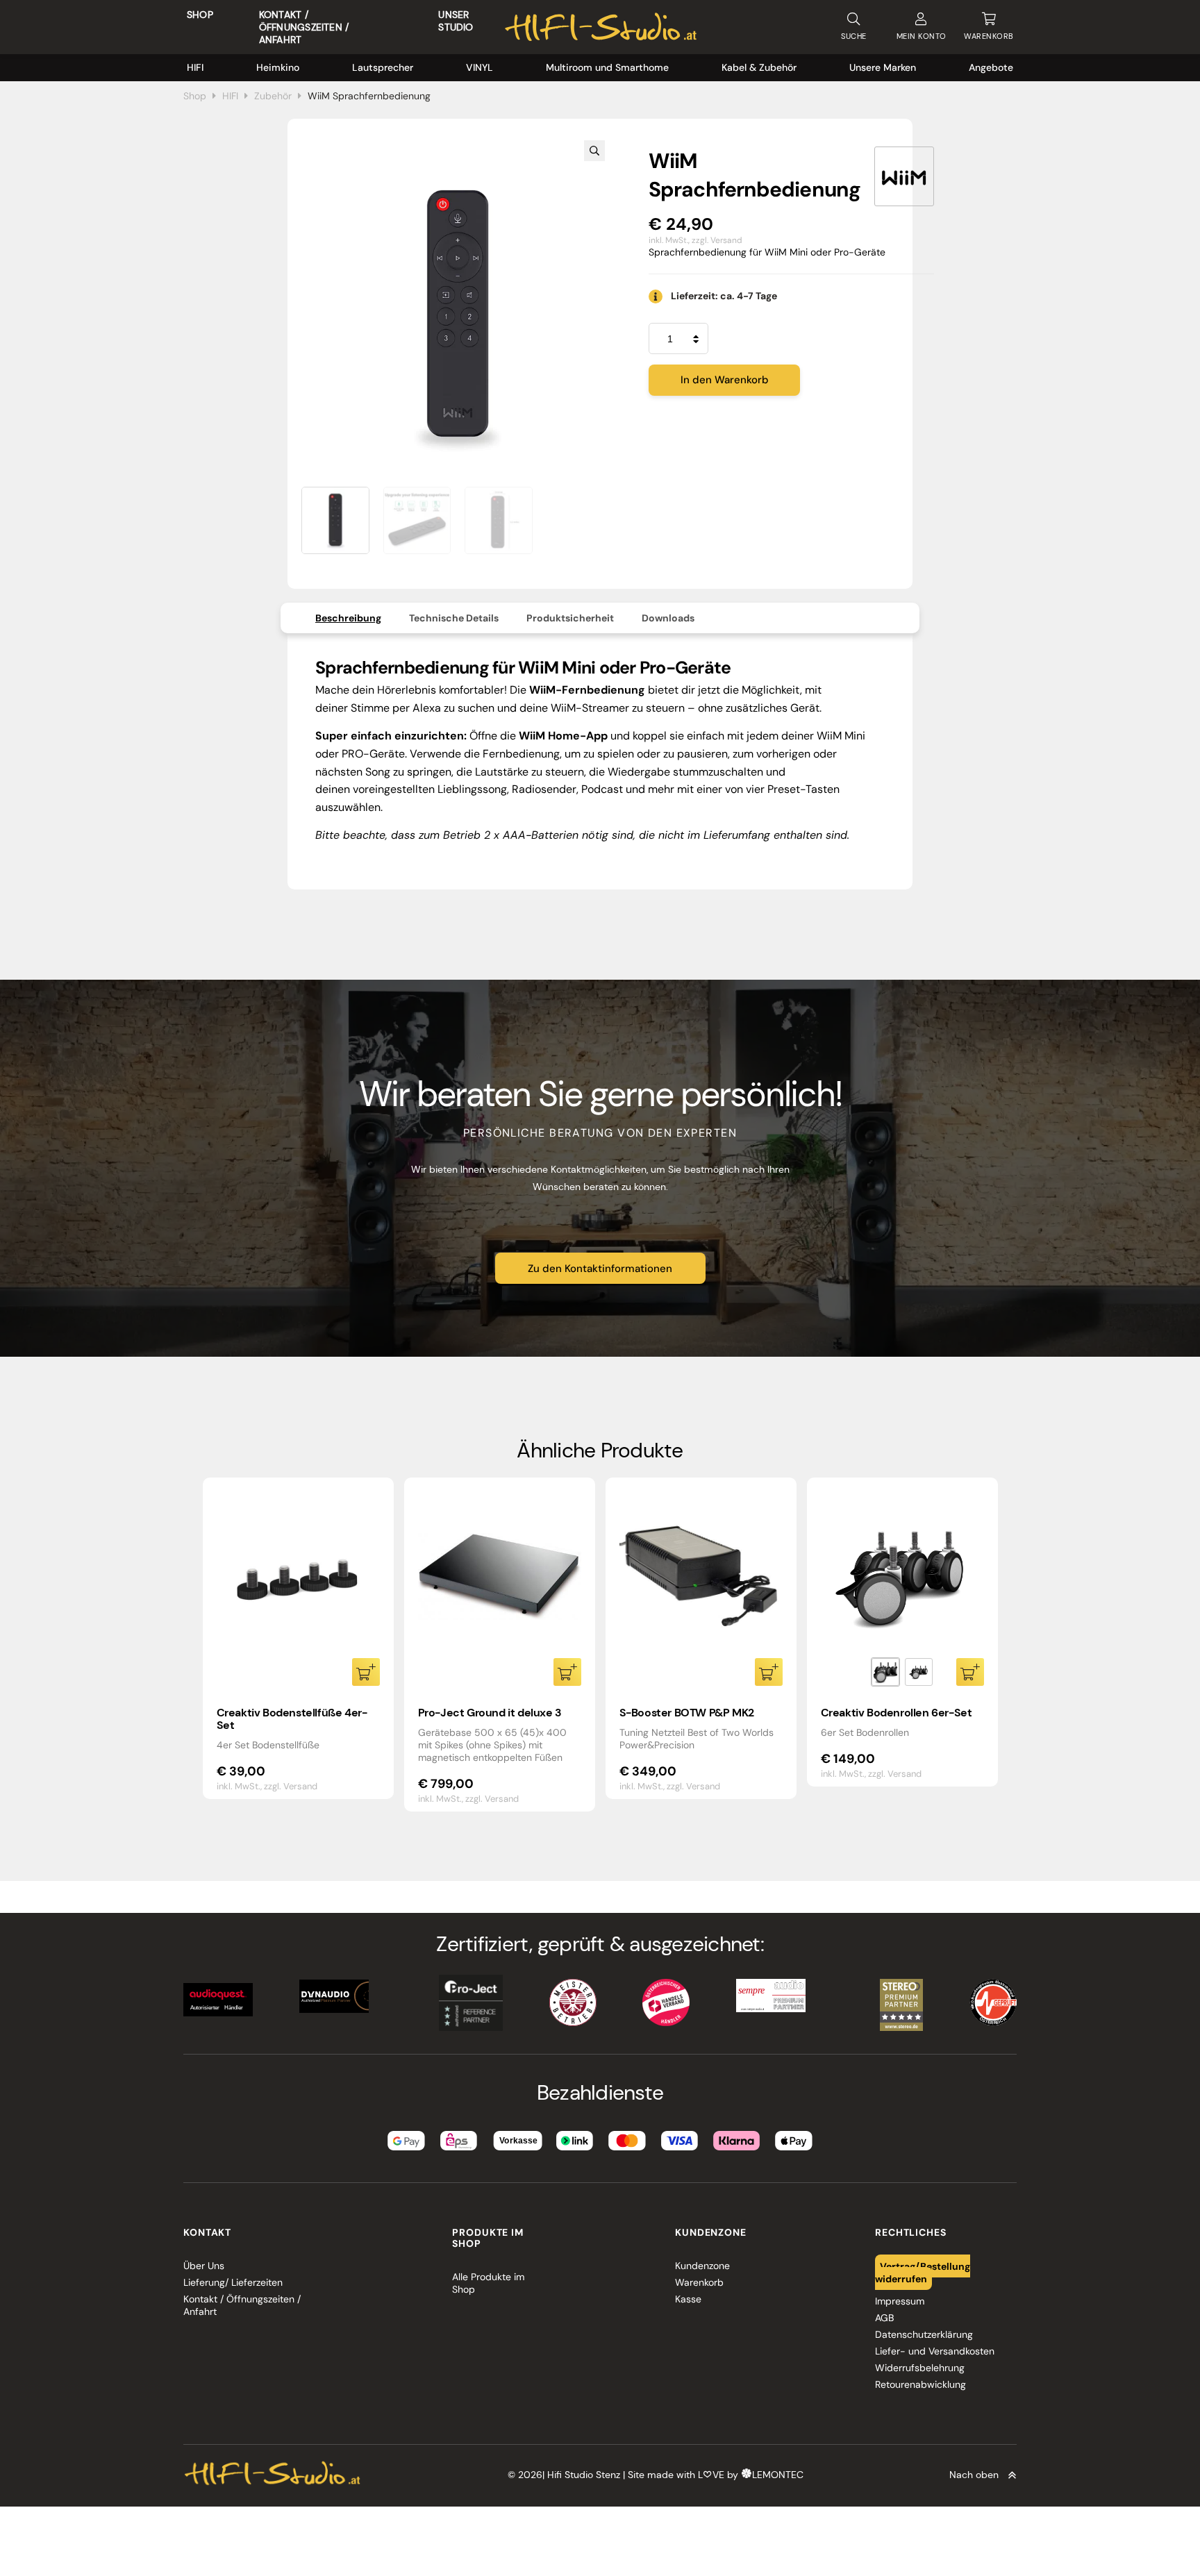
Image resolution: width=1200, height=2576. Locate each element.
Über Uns (204, 2266)
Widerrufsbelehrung (920, 2368)
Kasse (688, 2299)
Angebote (991, 67)
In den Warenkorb (725, 380)
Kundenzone (702, 2266)
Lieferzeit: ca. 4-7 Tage (724, 296)
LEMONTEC (778, 2475)
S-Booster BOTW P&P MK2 (687, 1713)
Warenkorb (699, 2282)
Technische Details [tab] (454, 618)
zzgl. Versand (717, 240)
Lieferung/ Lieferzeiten (233, 2282)
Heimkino (278, 67)
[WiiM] (904, 176)
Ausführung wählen (970, 1672)
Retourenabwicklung (920, 2384)
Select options (769, 1672)
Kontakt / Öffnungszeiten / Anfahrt (304, 27)
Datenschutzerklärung (924, 2334)
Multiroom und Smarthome (607, 67)
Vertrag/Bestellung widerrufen (923, 2272)
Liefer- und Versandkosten (935, 2351)
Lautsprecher (383, 67)
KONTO (922, 36)
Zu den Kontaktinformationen (600, 1269)
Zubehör (273, 96)
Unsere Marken (883, 67)
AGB (884, 2318)
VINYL (480, 67)
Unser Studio (456, 21)
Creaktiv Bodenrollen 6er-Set (897, 1713)
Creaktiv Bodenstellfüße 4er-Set (292, 1719)
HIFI (195, 67)
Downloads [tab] (668, 618)
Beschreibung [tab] (348, 618)
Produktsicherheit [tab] (570, 618)
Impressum (900, 2301)
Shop (200, 15)
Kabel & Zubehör (759, 67)
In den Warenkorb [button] (366, 1672)
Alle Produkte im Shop (488, 2283)
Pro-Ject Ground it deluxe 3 (490, 1713)
